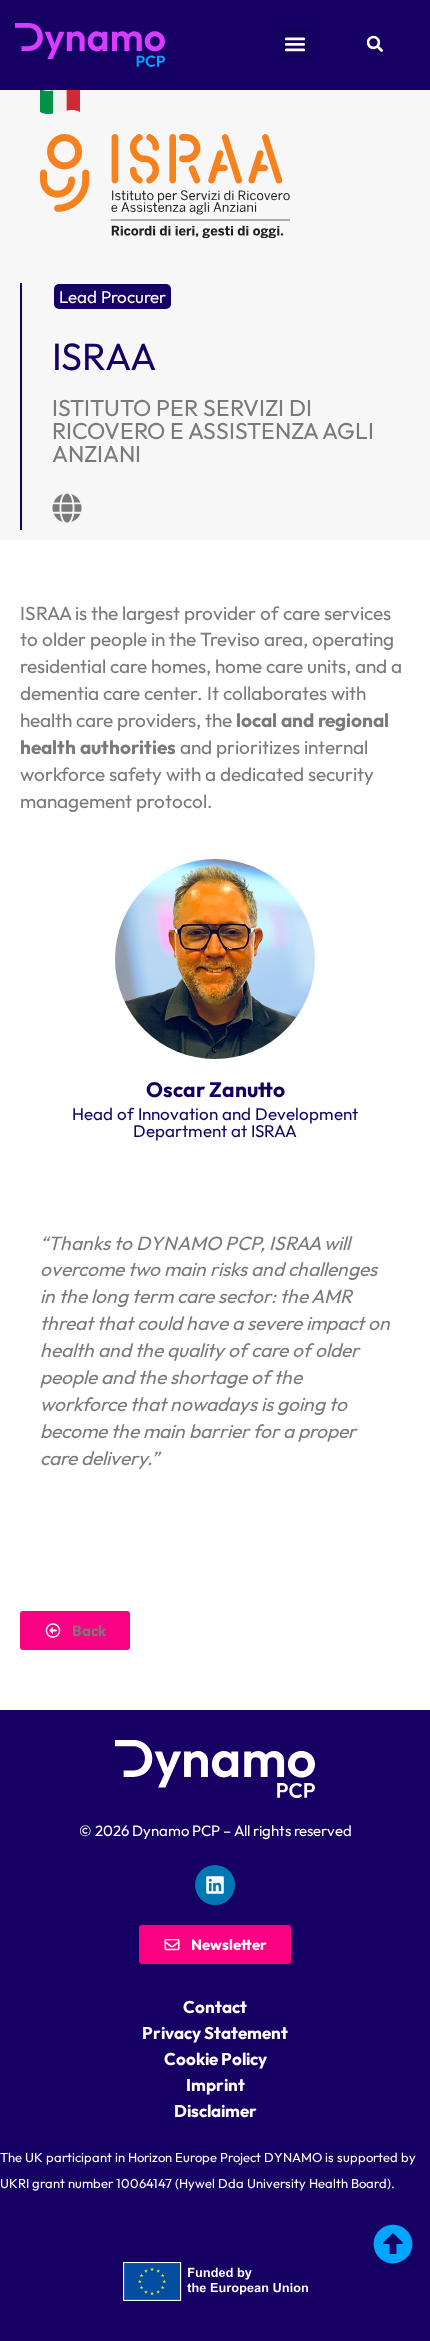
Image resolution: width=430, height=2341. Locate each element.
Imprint (215, 2084)
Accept (215, 2310)
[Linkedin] (215, 1885)
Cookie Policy (215, 2058)
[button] (400, 2130)
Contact (215, 2006)
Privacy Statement (215, 2032)
